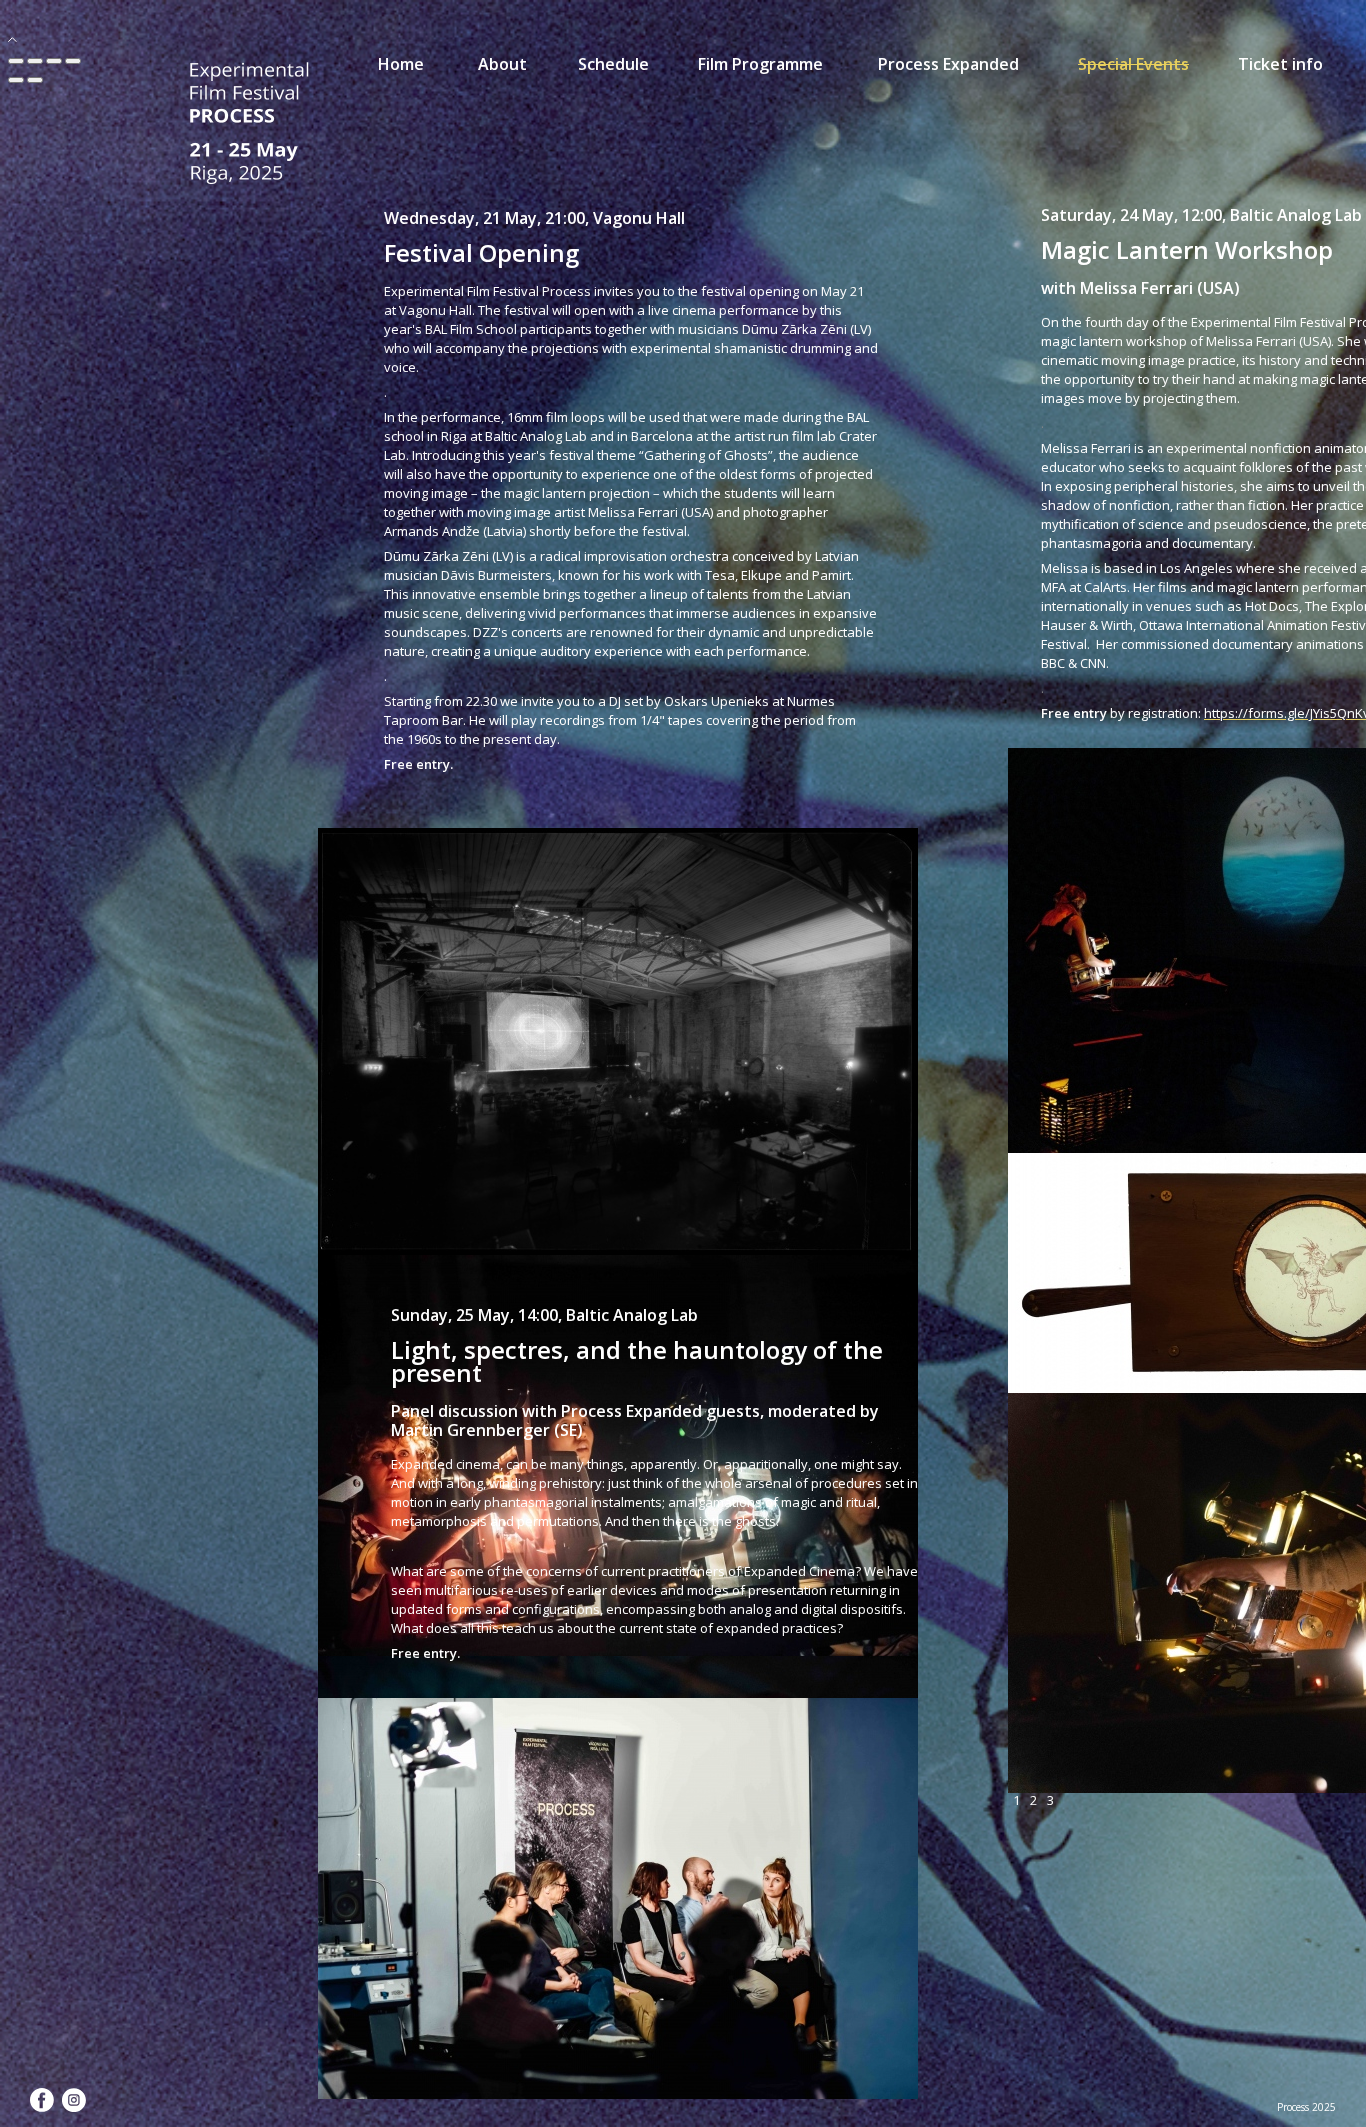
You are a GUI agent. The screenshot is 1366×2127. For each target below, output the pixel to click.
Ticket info (1280, 64)
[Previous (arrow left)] (16, 80)
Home (401, 64)
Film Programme (760, 64)
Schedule (613, 64)
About (502, 64)
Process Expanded (948, 64)
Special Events (1133, 64)
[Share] (35, 61)
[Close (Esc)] (16, 61)
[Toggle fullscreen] (54, 61)
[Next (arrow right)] (35, 80)
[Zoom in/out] (73, 61)
